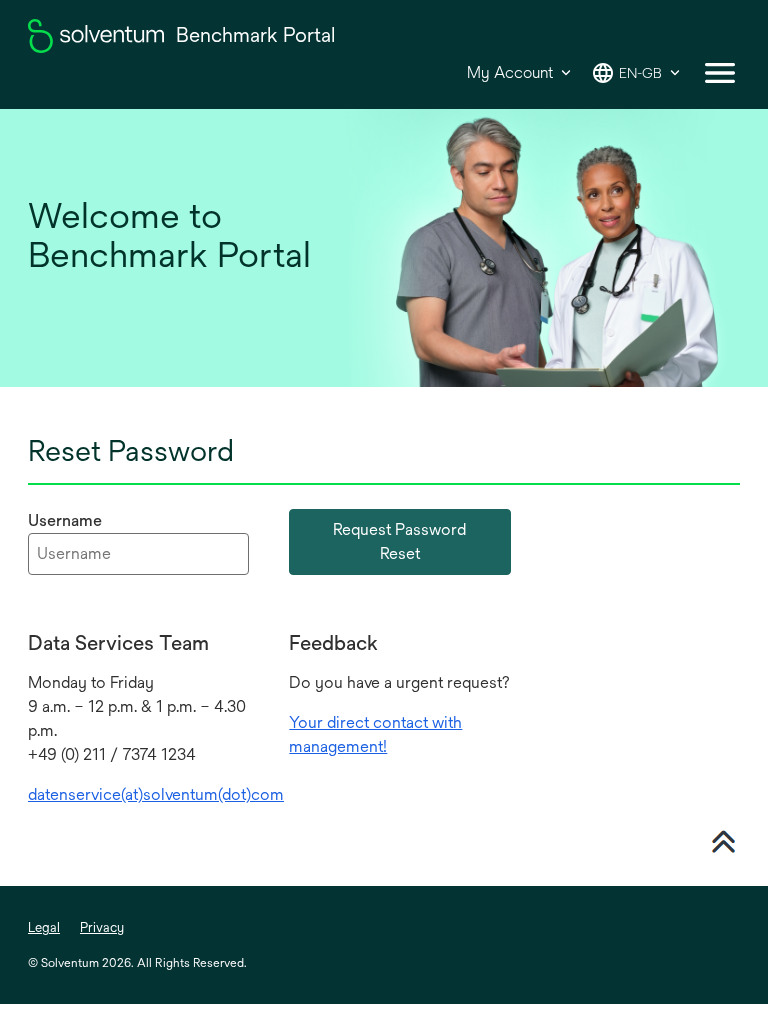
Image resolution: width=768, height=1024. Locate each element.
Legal (44, 927)
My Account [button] (510, 72)
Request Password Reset (399, 541)
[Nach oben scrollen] (723, 839)
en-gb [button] (640, 73)
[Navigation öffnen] (720, 73)
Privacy (102, 927)
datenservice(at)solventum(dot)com (156, 794)
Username (65, 520)
